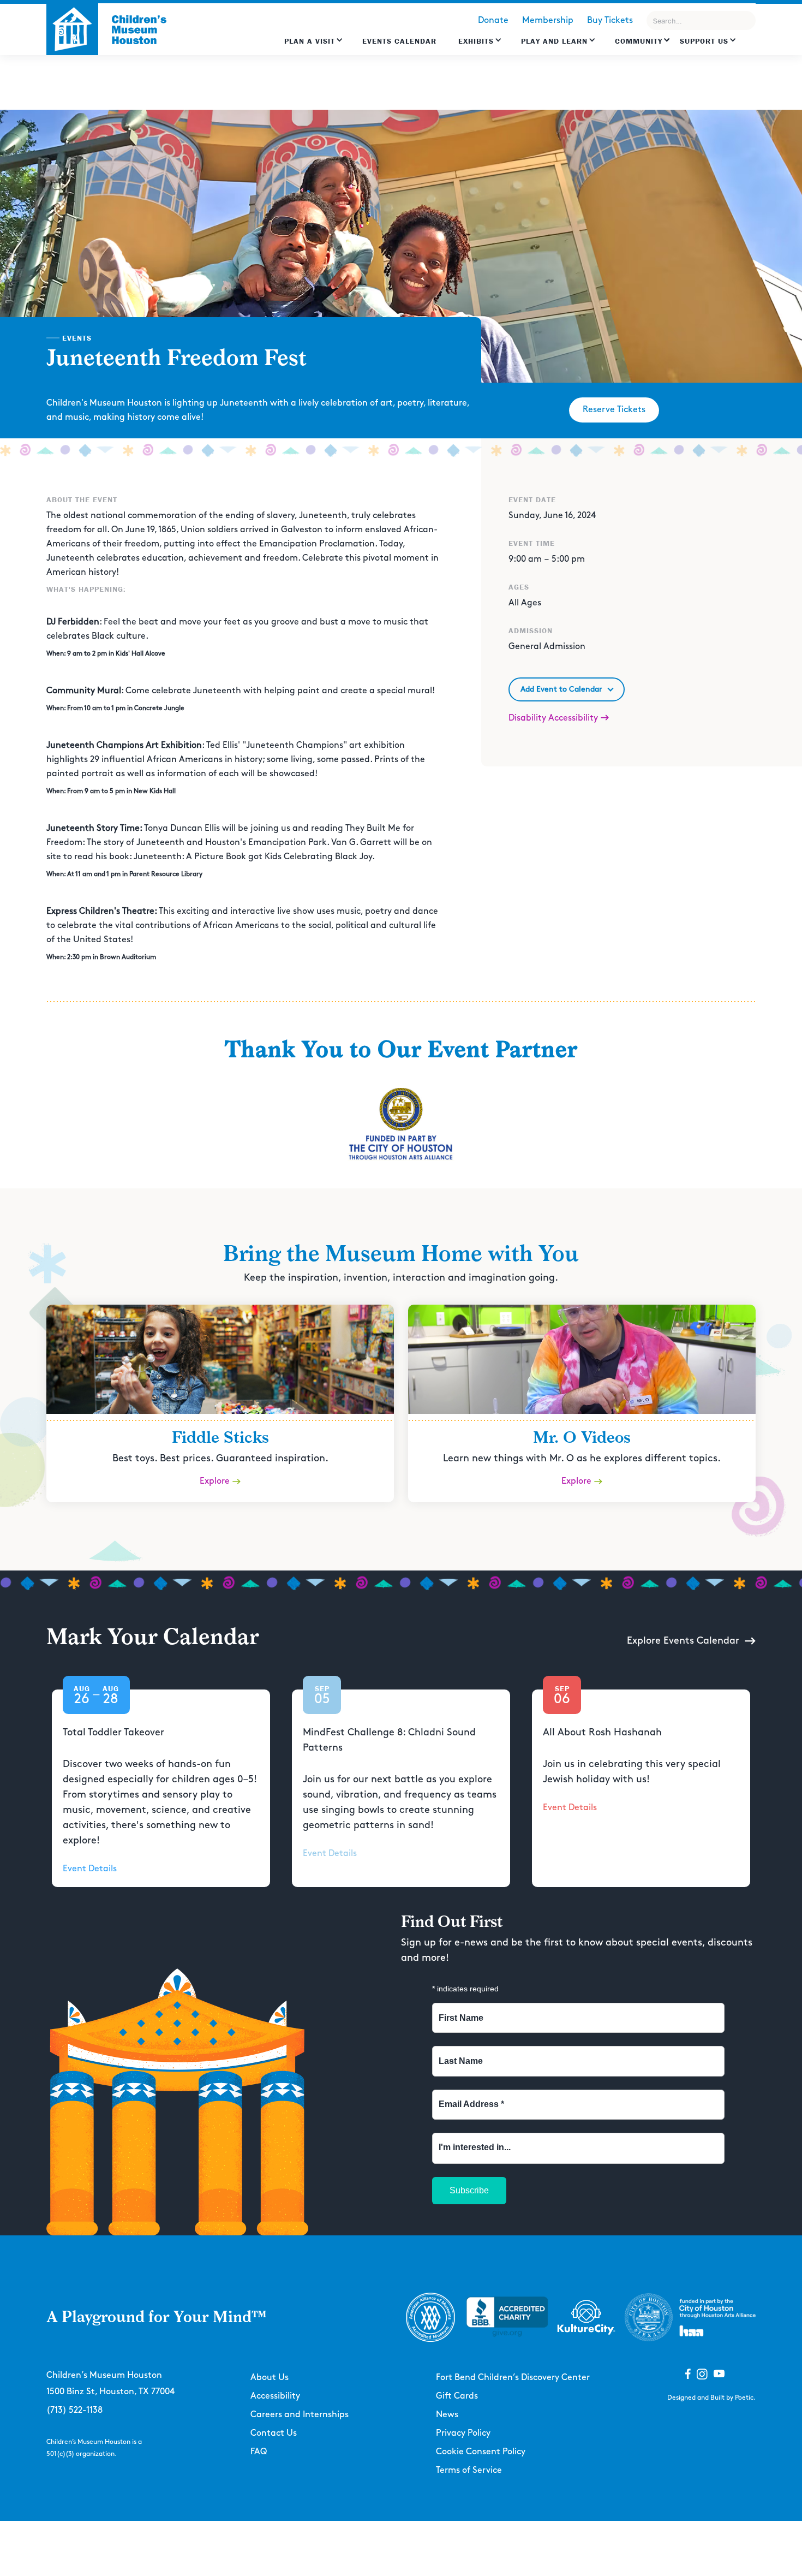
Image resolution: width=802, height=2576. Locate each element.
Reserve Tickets (614, 410)
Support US (704, 41)
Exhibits (476, 41)
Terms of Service (469, 2470)
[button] (314, 46)
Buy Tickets (610, 20)
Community (639, 41)
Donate (493, 20)
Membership (548, 20)
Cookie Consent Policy (481, 2452)
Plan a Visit (310, 41)
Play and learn (554, 41)
